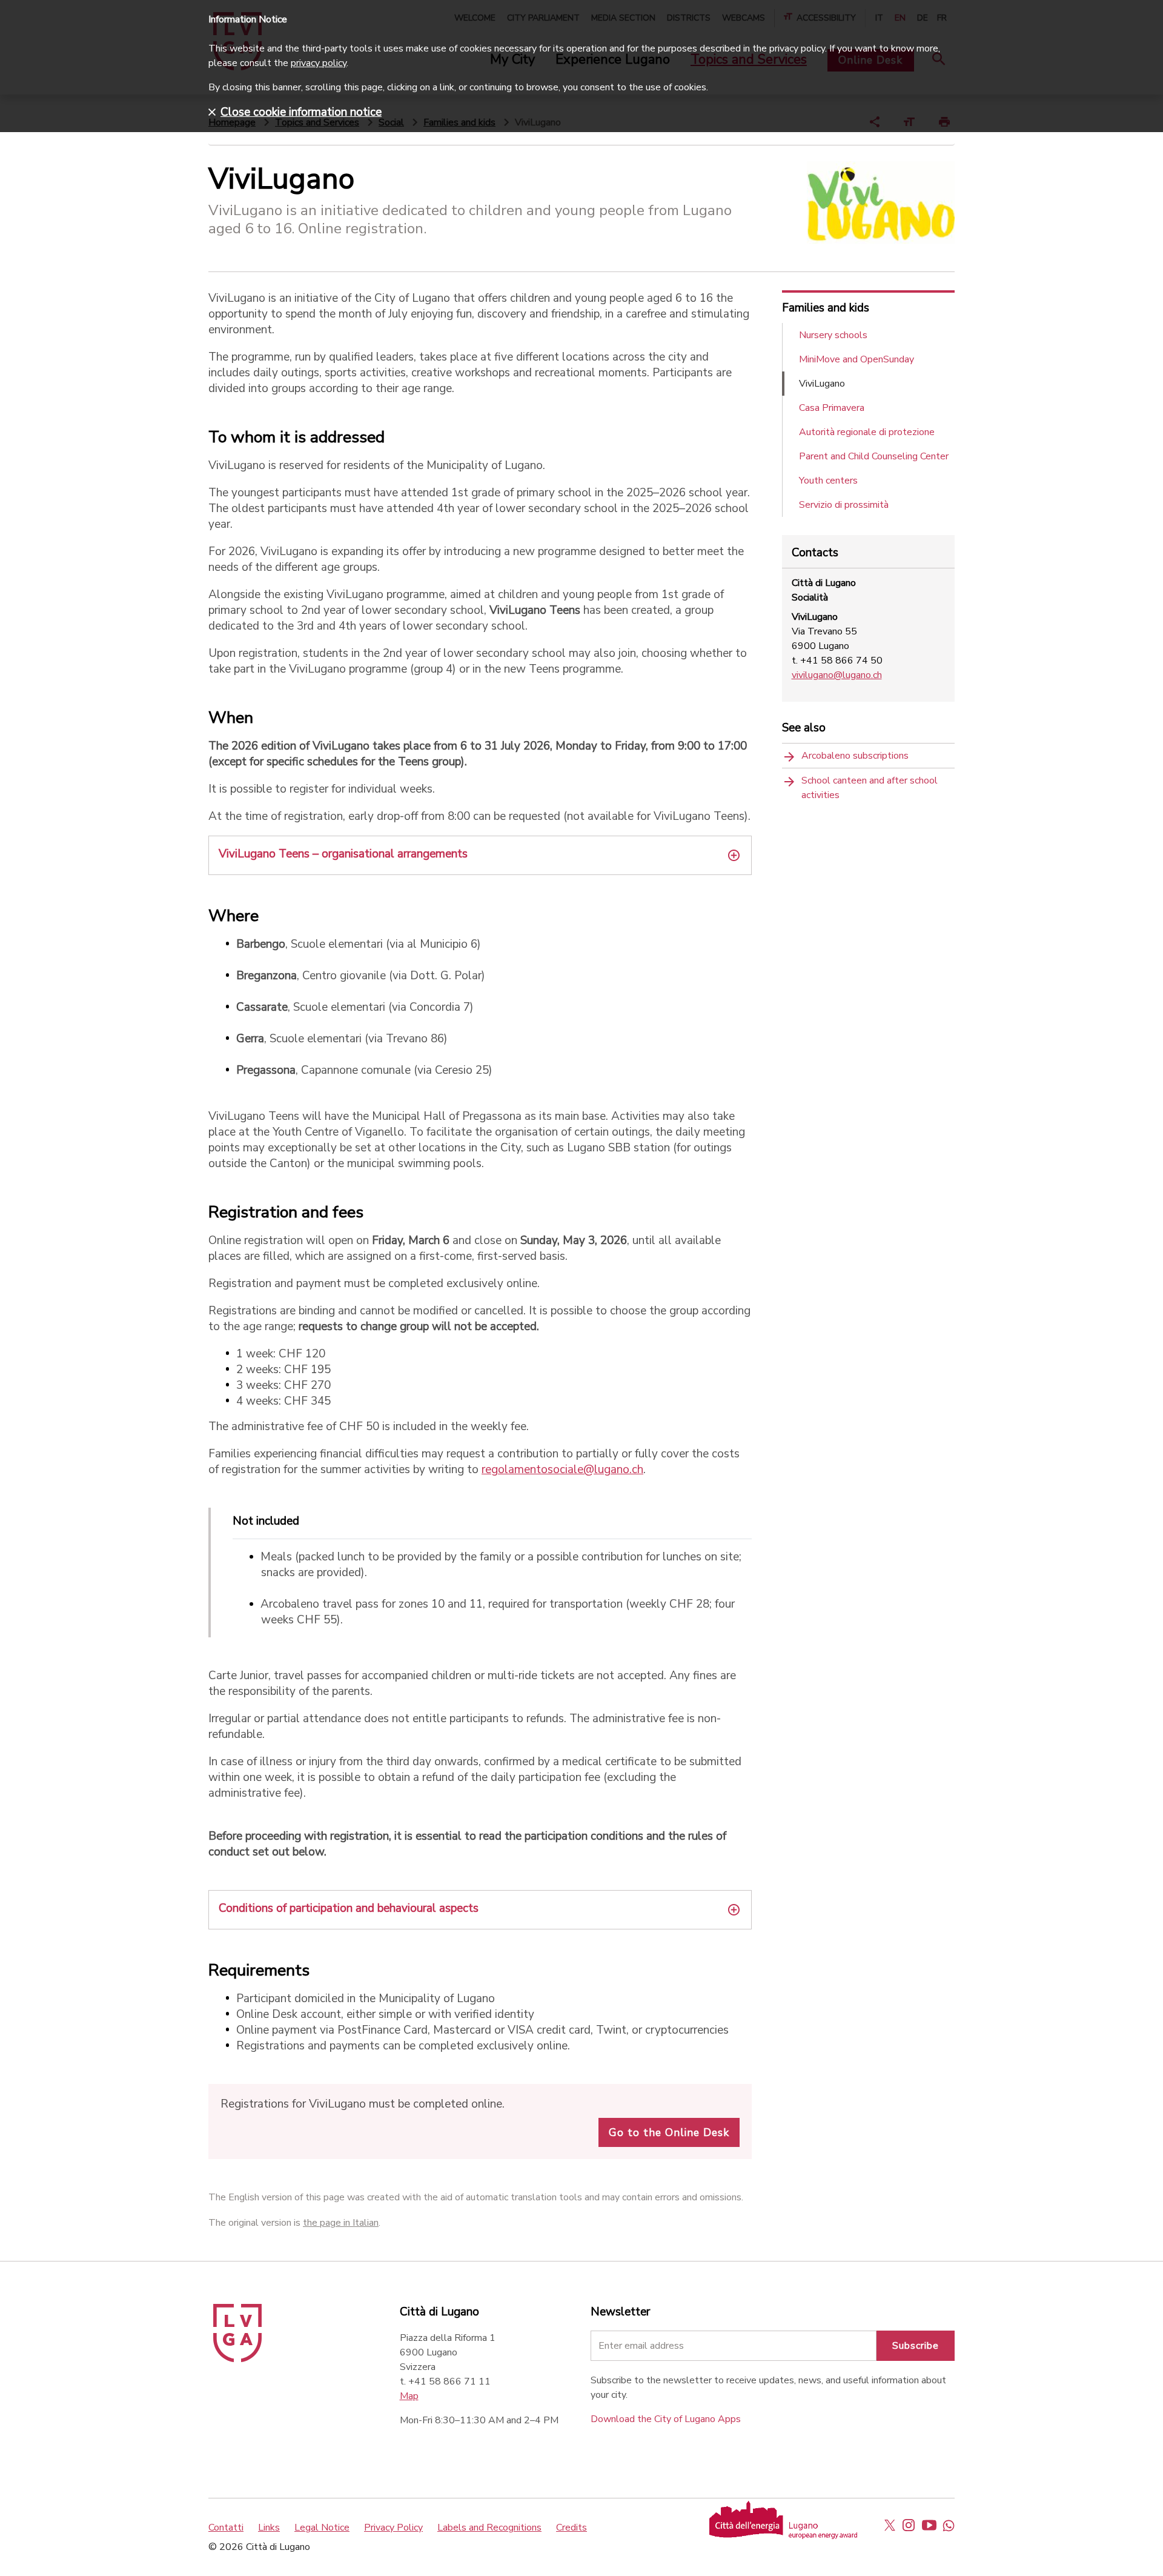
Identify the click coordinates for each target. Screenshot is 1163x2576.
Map (409, 2396)
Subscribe (916, 2346)
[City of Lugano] (237, 2359)
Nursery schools (833, 335)
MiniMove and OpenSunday (857, 359)
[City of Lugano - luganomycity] (890, 2525)
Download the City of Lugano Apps (666, 2419)
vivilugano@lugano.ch (837, 675)
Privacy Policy (393, 2528)
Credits (572, 2528)
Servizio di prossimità (844, 505)
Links (269, 2528)
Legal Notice (322, 2528)
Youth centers (828, 481)
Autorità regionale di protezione (867, 432)
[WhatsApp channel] (949, 2525)
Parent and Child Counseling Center (874, 456)
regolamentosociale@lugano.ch (562, 1469)
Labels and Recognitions (489, 2528)
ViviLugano (822, 384)
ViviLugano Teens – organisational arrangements (343, 854)
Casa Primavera (832, 408)
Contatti (226, 2528)
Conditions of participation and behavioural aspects (349, 1908)
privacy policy (319, 63)
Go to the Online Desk (669, 2132)
